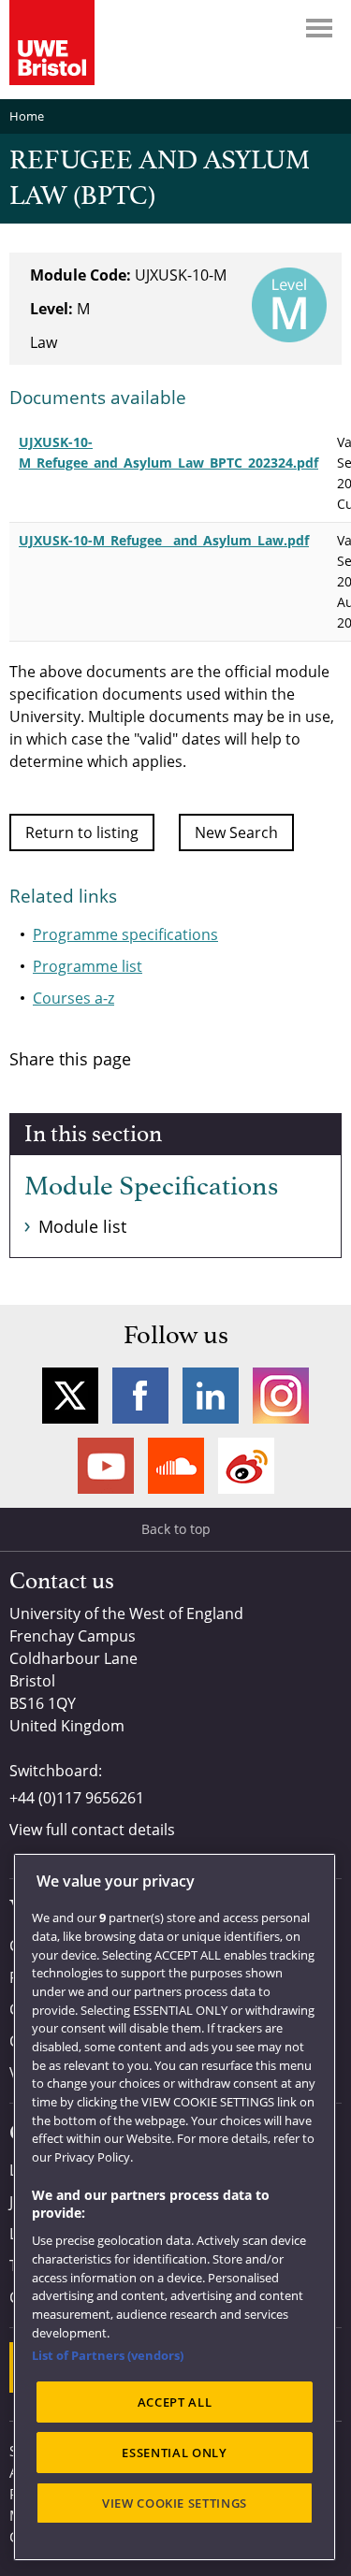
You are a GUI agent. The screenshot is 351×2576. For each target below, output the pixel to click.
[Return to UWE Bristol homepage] (52, 43)
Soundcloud (176, 1466)
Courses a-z (73, 998)
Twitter (70, 1396)
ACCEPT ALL (175, 2402)
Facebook (140, 1396)
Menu (319, 28)
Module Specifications (151, 1187)
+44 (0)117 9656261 (77, 1798)
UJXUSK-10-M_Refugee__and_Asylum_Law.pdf (164, 540)
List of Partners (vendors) (108, 2355)
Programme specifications (125, 934)
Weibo (246, 1466)
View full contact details (92, 1830)
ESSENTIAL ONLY (174, 2453)
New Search (236, 832)
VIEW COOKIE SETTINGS (175, 2503)
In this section (93, 1135)
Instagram (281, 1396)
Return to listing (82, 832)
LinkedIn (211, 1396)
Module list (82, 1226)
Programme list (88, 966)
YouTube (106, 1466)
